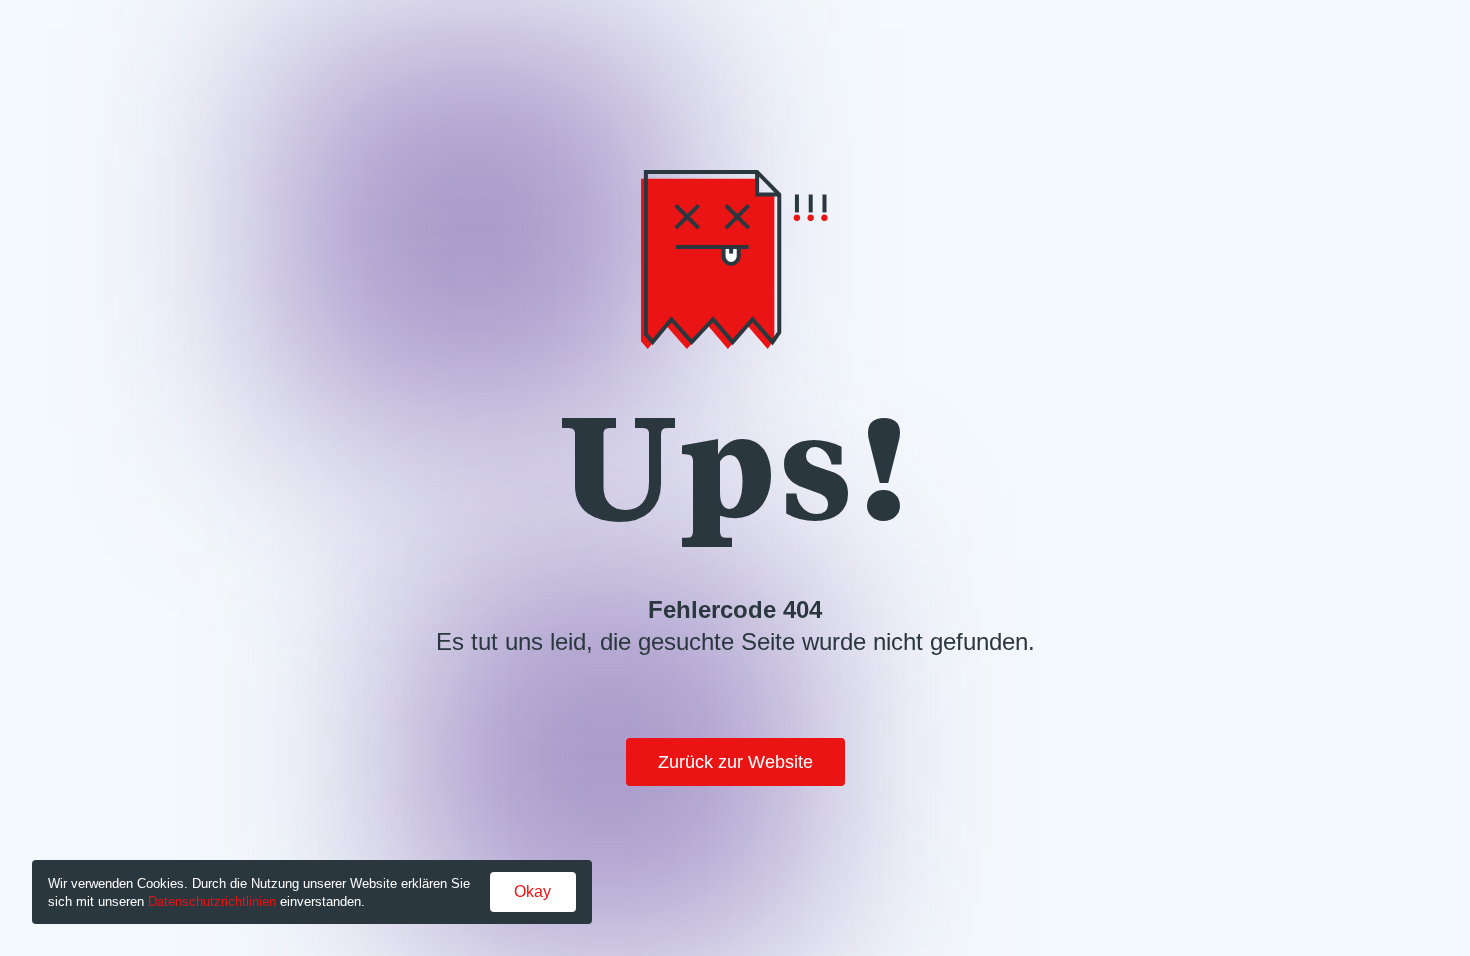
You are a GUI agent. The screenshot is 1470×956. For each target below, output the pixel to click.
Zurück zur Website (735, 762)
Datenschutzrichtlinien (212, 901)
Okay (532, 891)
